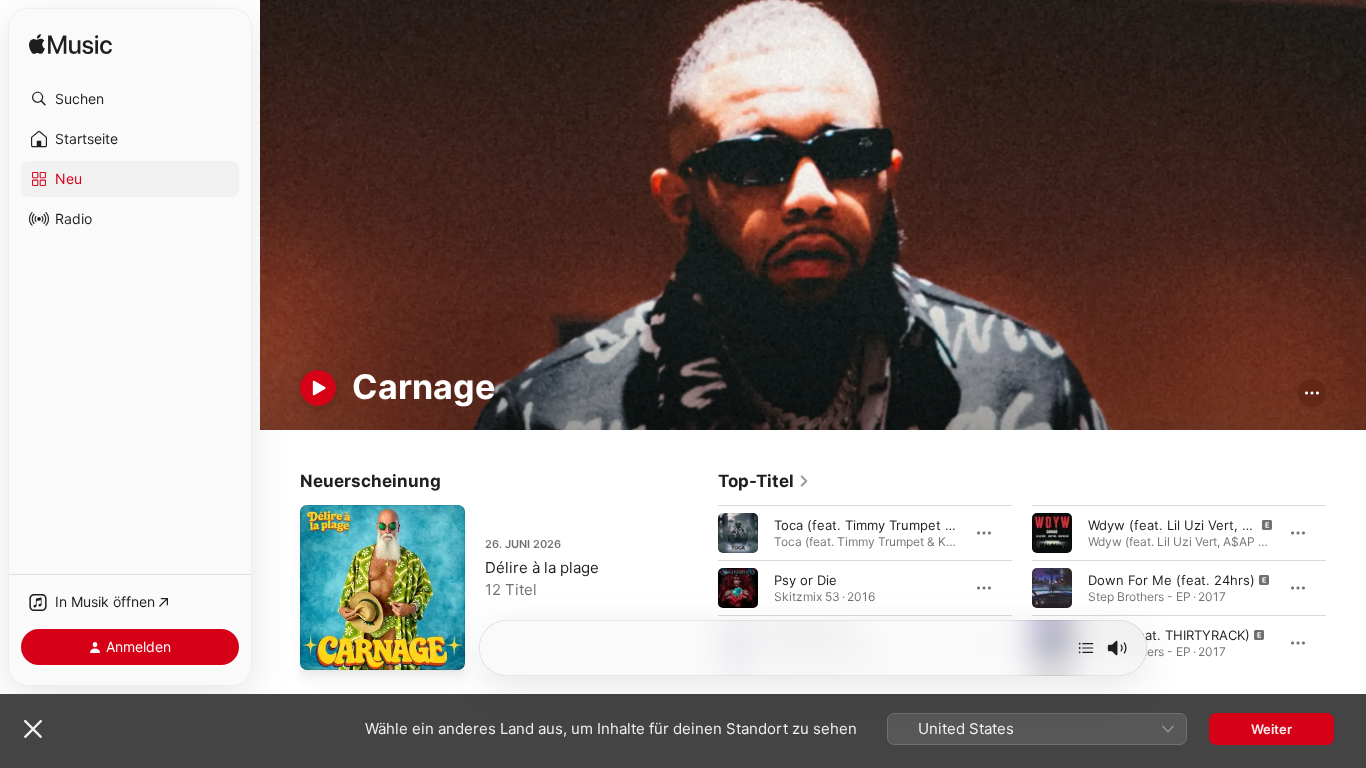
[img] (70, 45)
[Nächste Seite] (1346, 588)
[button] (130, 99)
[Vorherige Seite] (698, 588)
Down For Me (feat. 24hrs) (1171, 580)
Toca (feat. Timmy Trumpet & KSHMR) (891, 525)
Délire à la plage (542, 567)
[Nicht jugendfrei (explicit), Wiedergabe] (1052, 533)
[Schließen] (33, 729)
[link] (764, 481)
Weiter (1271, 729)
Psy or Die (805, 580)
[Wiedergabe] (318, 388)
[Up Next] (1086, 648)
